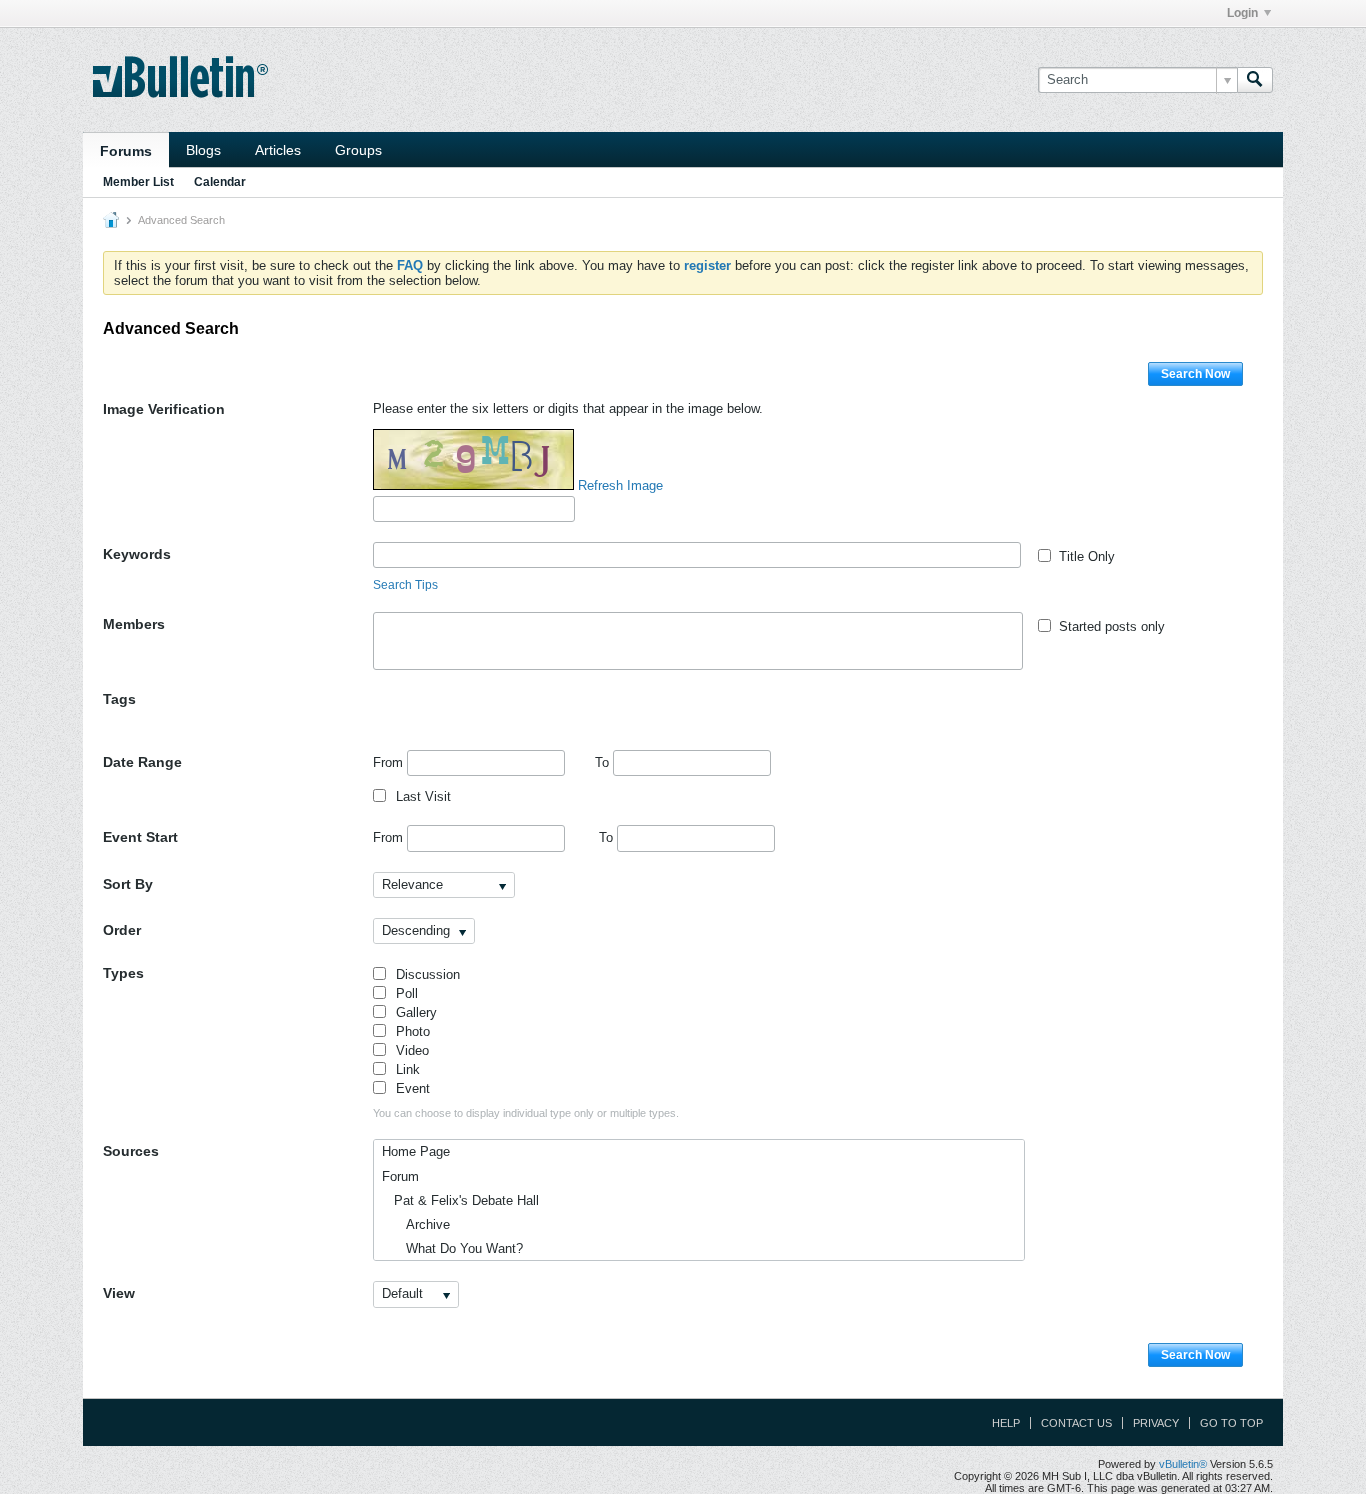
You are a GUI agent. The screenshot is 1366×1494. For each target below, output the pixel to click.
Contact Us (1076, 1423)
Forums (126, 151)
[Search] (1255, 80)
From (390, 762)
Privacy (1156, 1423)
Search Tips (405, 585)
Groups (358, 150)
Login (1242, 13)
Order (122, 930)
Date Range (142, 762)
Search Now (1195, 374)
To (604, 762)
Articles (278, 150)
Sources (131, 1151)
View (119, 1293)
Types (123, 973)
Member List (138, 182)
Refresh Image (620, 485)
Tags (119, 699)
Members (134, 624)
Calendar (220, 182)
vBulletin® (1183, 1464)
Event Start (140, 837)
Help (1006, 1423)
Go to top (1231, 1423)
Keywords (137, 554)
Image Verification (164, 409)
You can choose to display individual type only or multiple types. (526, 1113)
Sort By (128, 884)
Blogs (203, 150)
